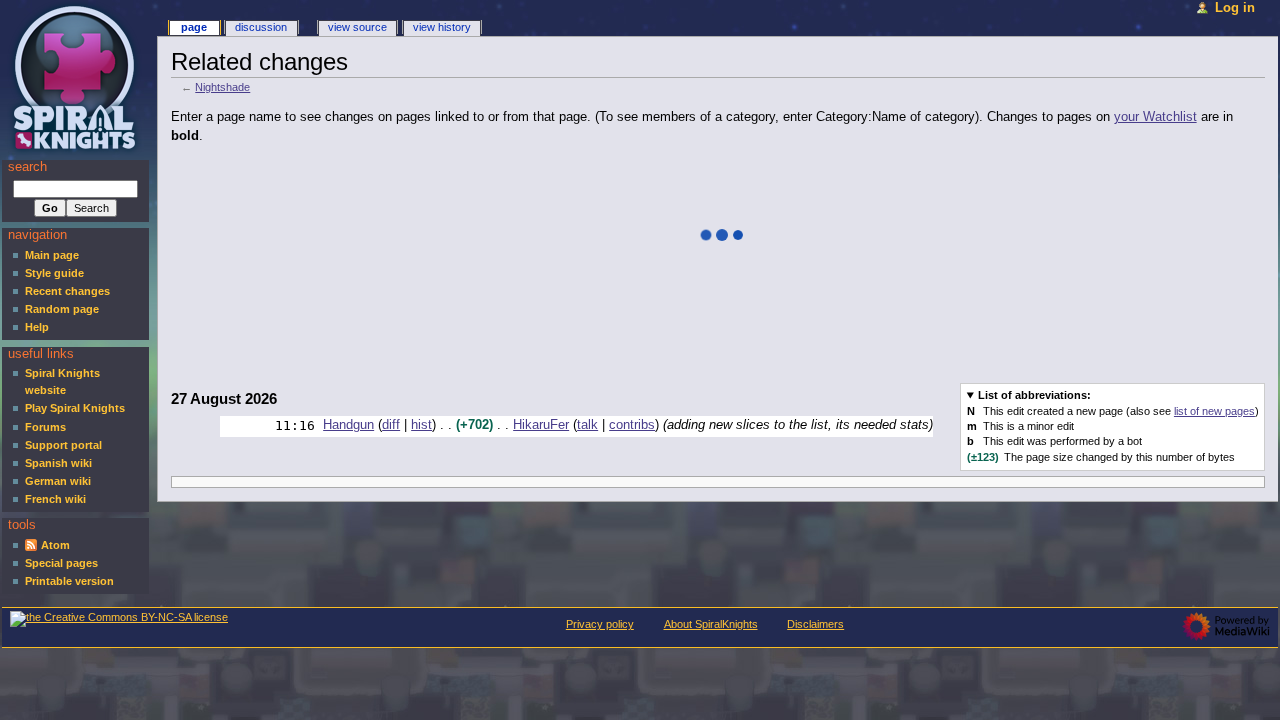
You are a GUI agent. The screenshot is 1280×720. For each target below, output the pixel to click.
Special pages (61, 563)
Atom (55, 545)
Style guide (54, 273)
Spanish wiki (58, 463)
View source (357, 27)
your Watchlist (1155, 117)
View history (442, 27)
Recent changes (67, 291)
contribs (632, 425)
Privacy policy (600, 624)
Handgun (348, 425)
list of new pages (1214, 411)
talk (587, 425)
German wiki (58, 481)
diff (391, 425)
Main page (52, 255)
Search (27, 167)
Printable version (69, 581)
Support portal (63, 445)
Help (37, 327)
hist (421, 425)
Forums (45, 427)
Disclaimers (815, 624)
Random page (62, 309)
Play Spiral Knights (75, 408)
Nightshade (222, 87)
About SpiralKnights (711, 624)
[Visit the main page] (77, 77)
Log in (1235, 8)
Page (194, 27)
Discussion (261, 27)
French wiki (55, 499)
